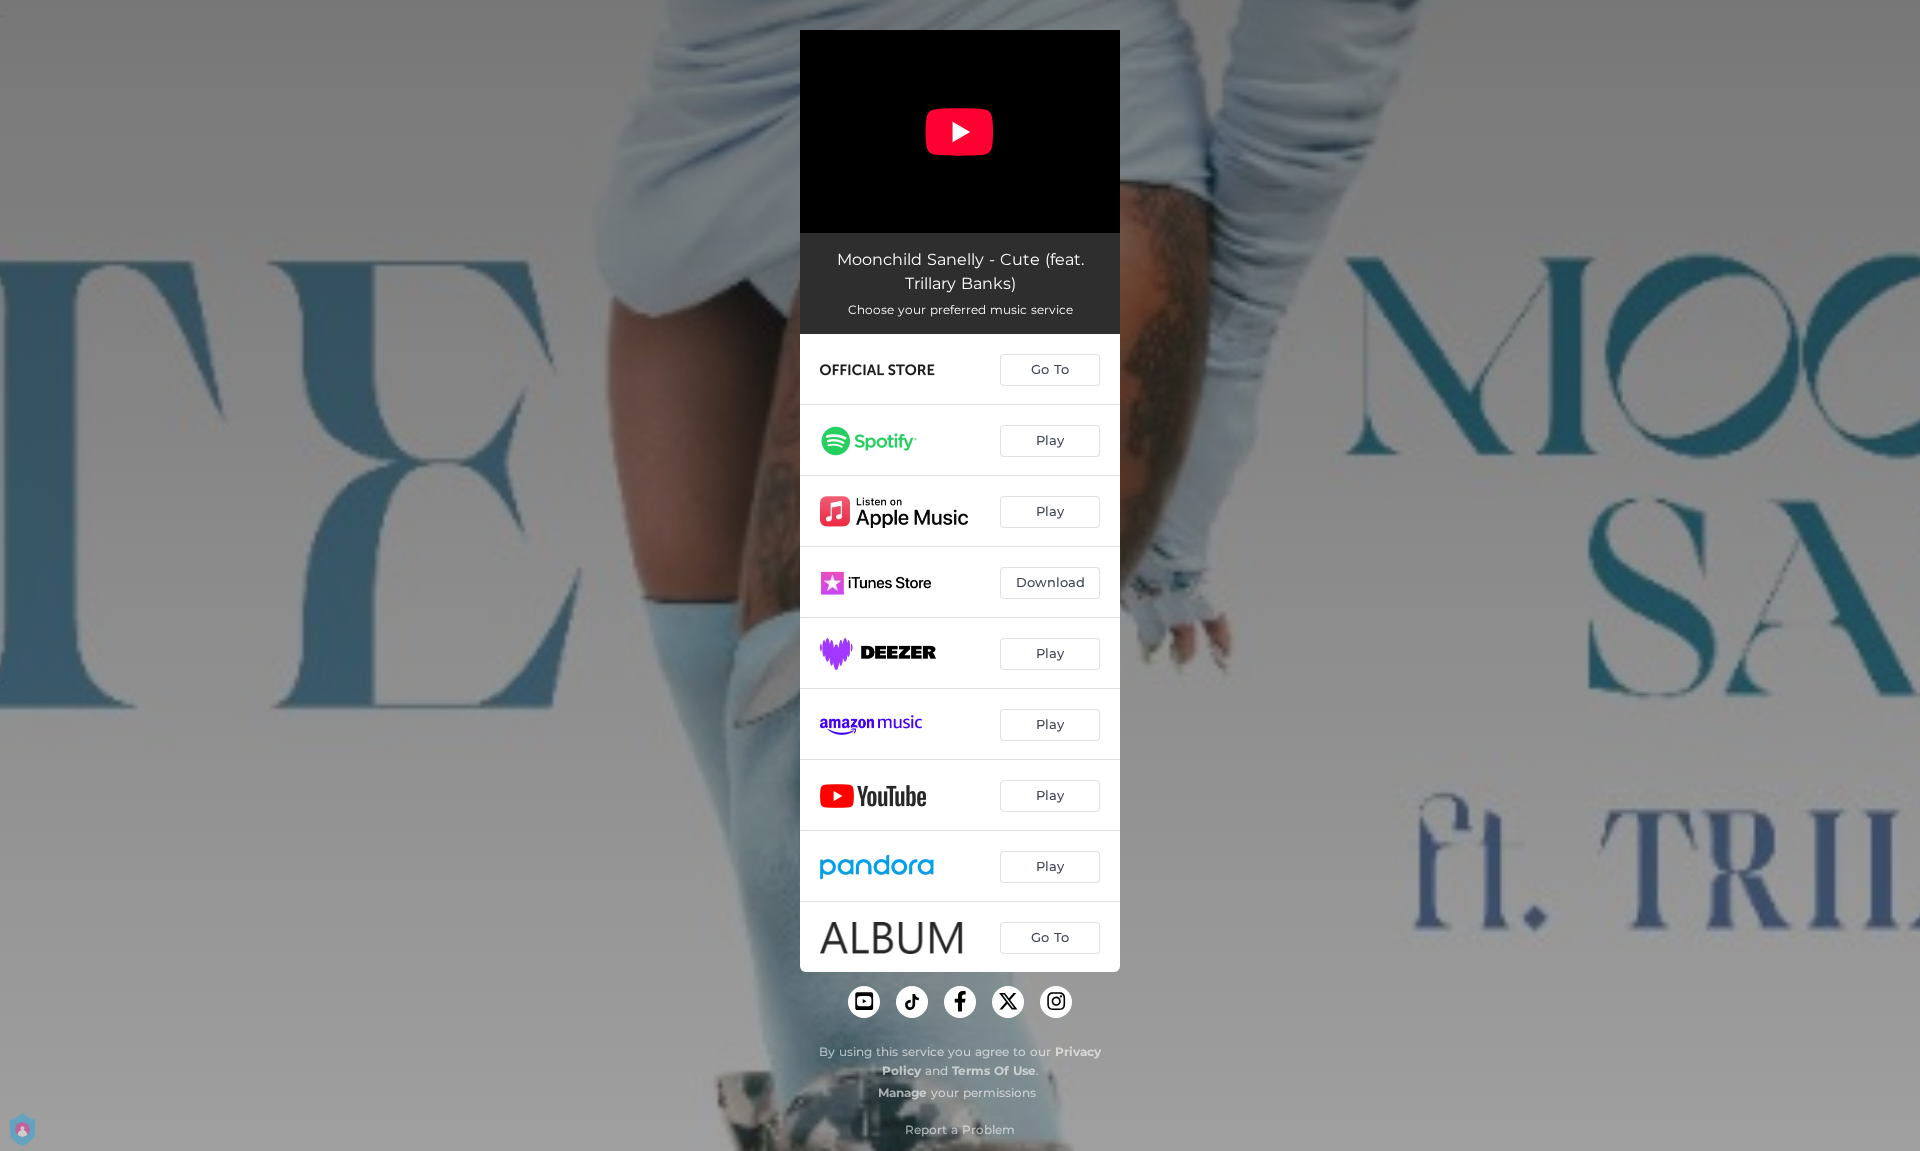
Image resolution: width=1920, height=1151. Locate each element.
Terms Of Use (994, 1070)
